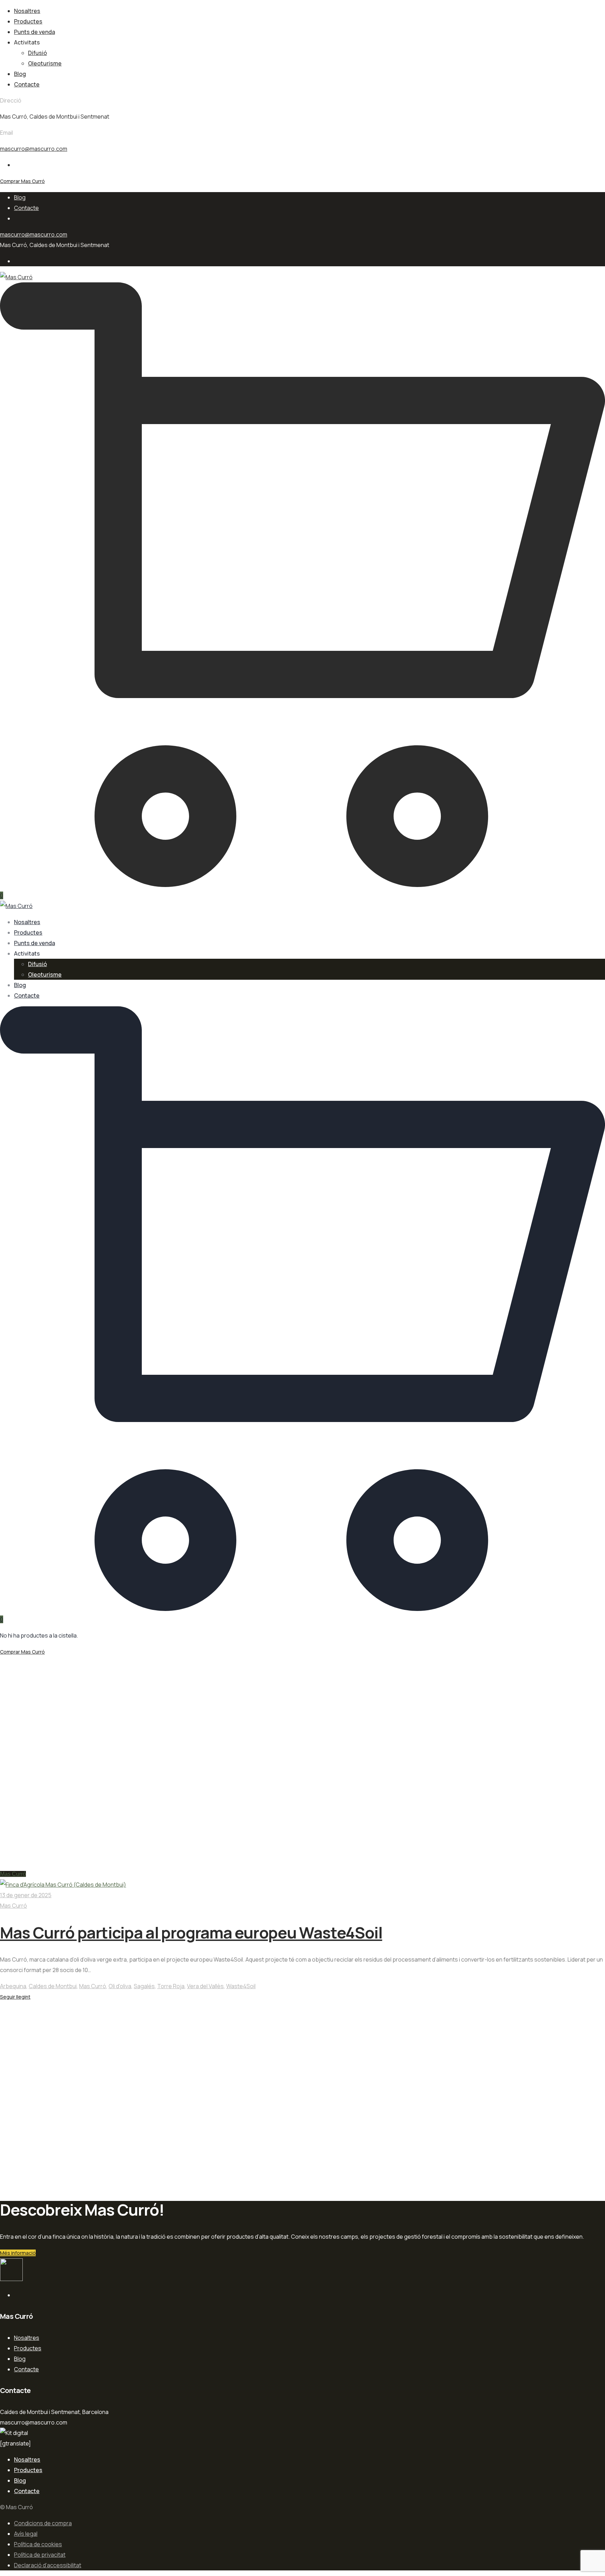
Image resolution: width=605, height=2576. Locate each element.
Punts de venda (34, 32)
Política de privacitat (40, 2555)
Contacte (27, 84)
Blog (20, 74)
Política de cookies (38, 2544)
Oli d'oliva (120, 1986)
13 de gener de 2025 (26, 1895)
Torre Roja (171, 1986)
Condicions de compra (43, 2523)
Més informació (18, 2253)
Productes (28, 21)
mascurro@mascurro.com (34, 149)
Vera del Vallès (205, 1986)
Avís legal (26, 2534)
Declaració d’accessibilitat (48, 2565)
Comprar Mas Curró (22, 181)
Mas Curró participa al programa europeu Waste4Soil (191, 1933)
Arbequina (13, 1986)
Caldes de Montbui (53, 1986)
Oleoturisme (45, 63)
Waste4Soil (241, 1986)
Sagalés (144, 1986)
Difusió (37, 53)
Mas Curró (13, 1874)
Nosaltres (27, 11)
